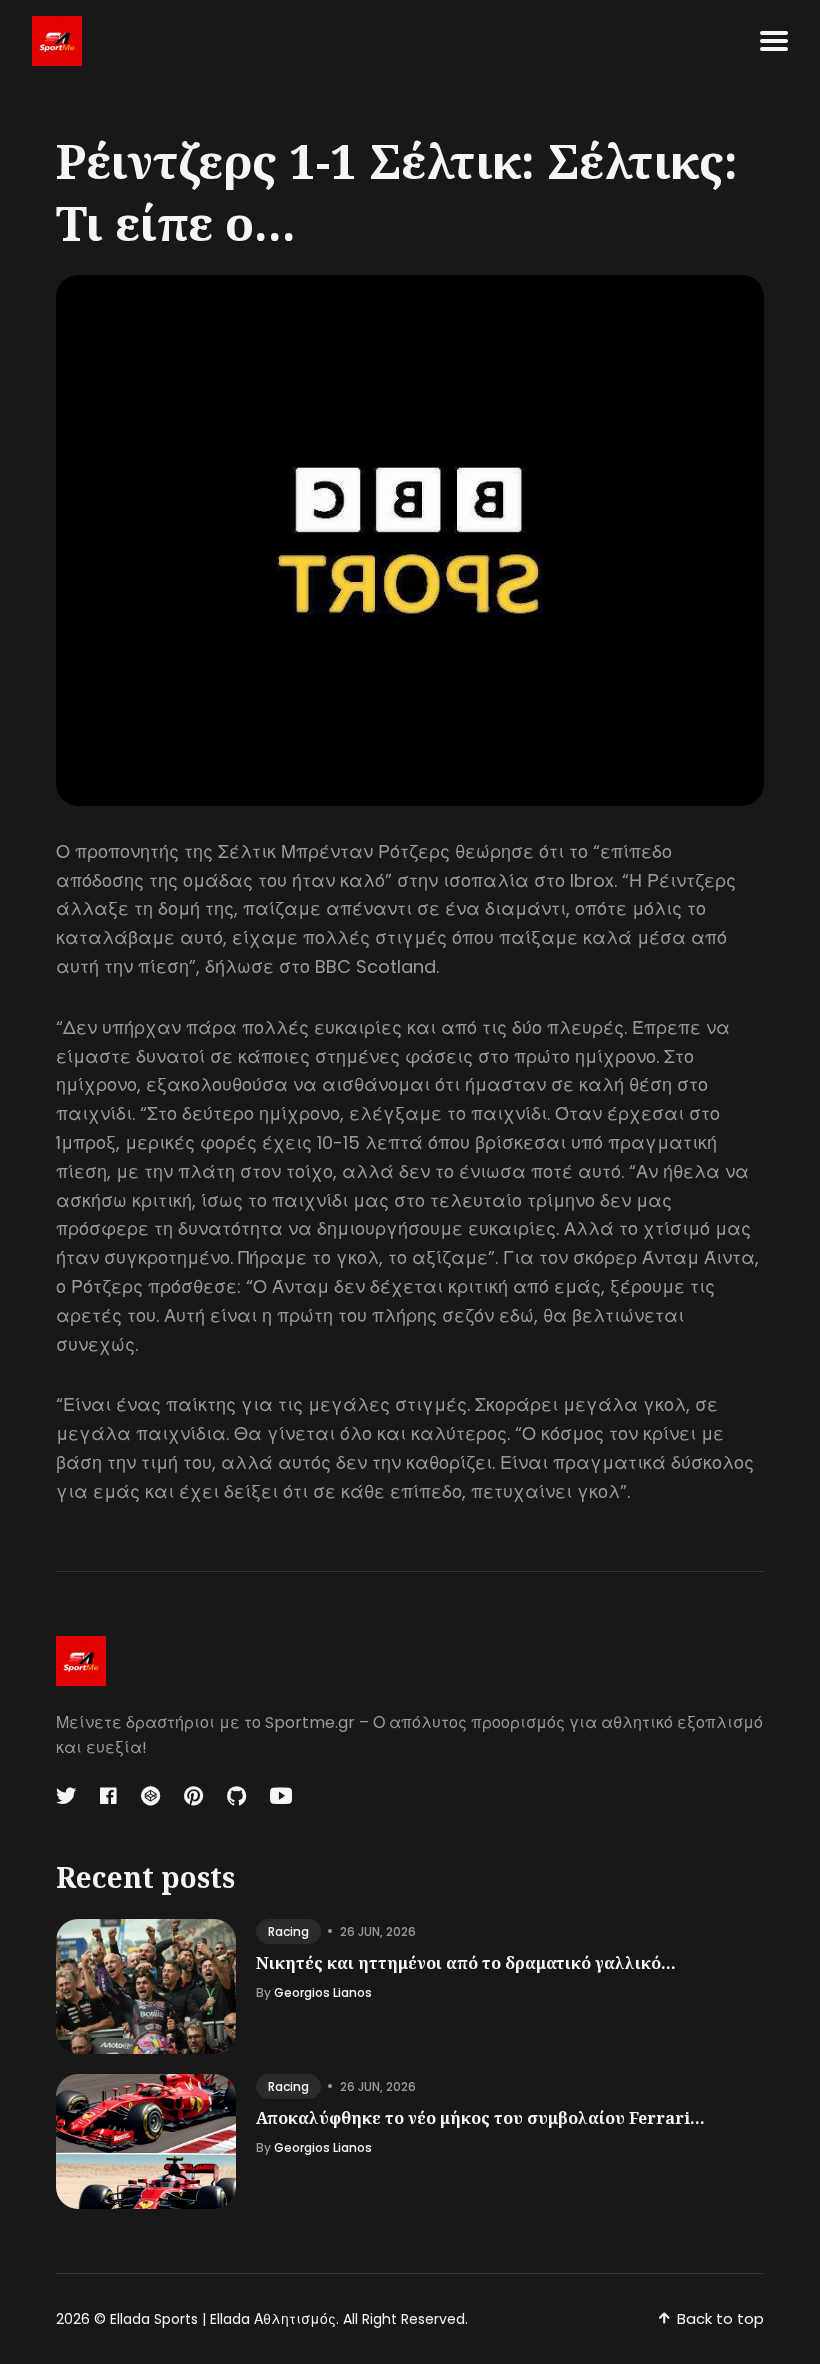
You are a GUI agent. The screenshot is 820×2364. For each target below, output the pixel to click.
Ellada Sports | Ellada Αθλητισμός (223, 2319)
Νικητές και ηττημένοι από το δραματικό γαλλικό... (466, 1963)
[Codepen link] (150, 1796)
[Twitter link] (68, 1796)
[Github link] (236, 1796)
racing (288, 1931)
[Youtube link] (281, 1796)
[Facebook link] (108, 1796)
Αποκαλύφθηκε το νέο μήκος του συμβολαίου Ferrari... (480, 2118)
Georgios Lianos (323, 1992)
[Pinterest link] (193, 1796)
